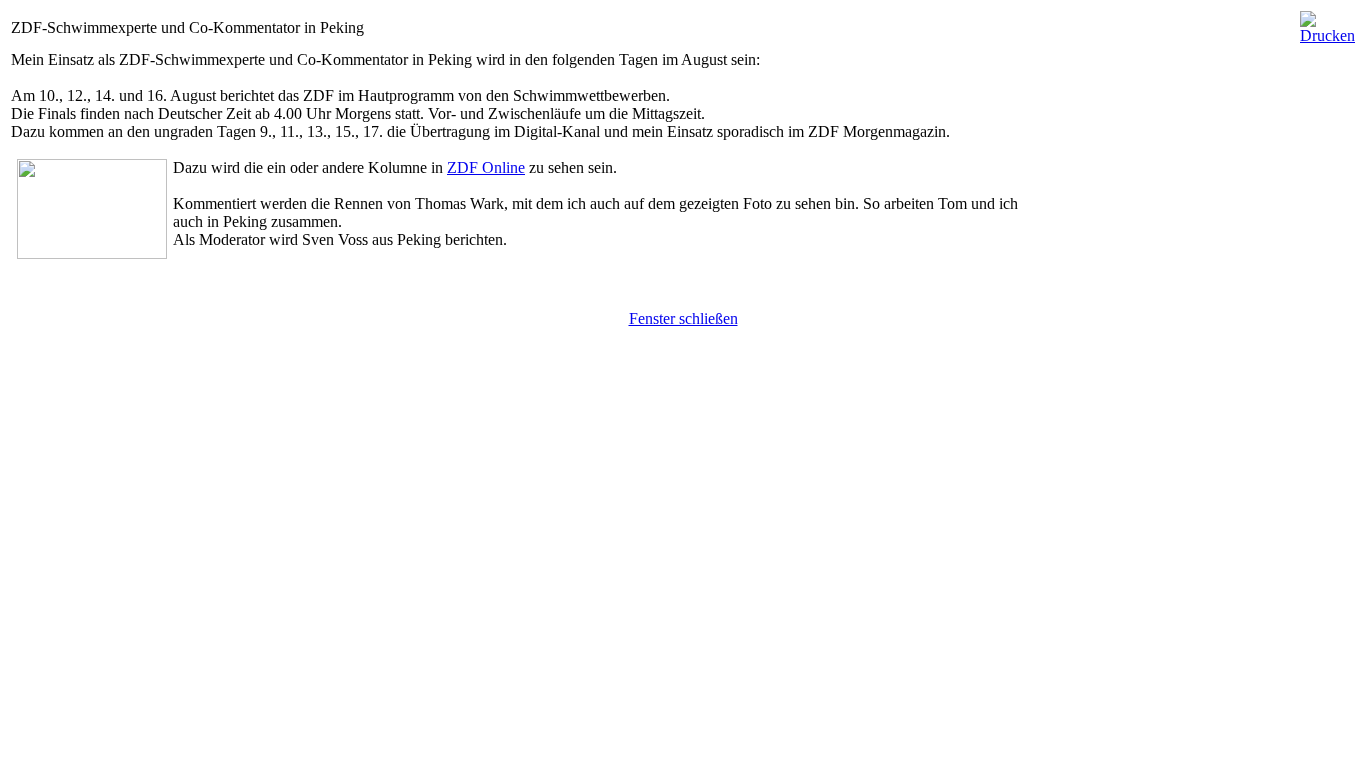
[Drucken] (1327, 22)
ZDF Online (486, 167)
